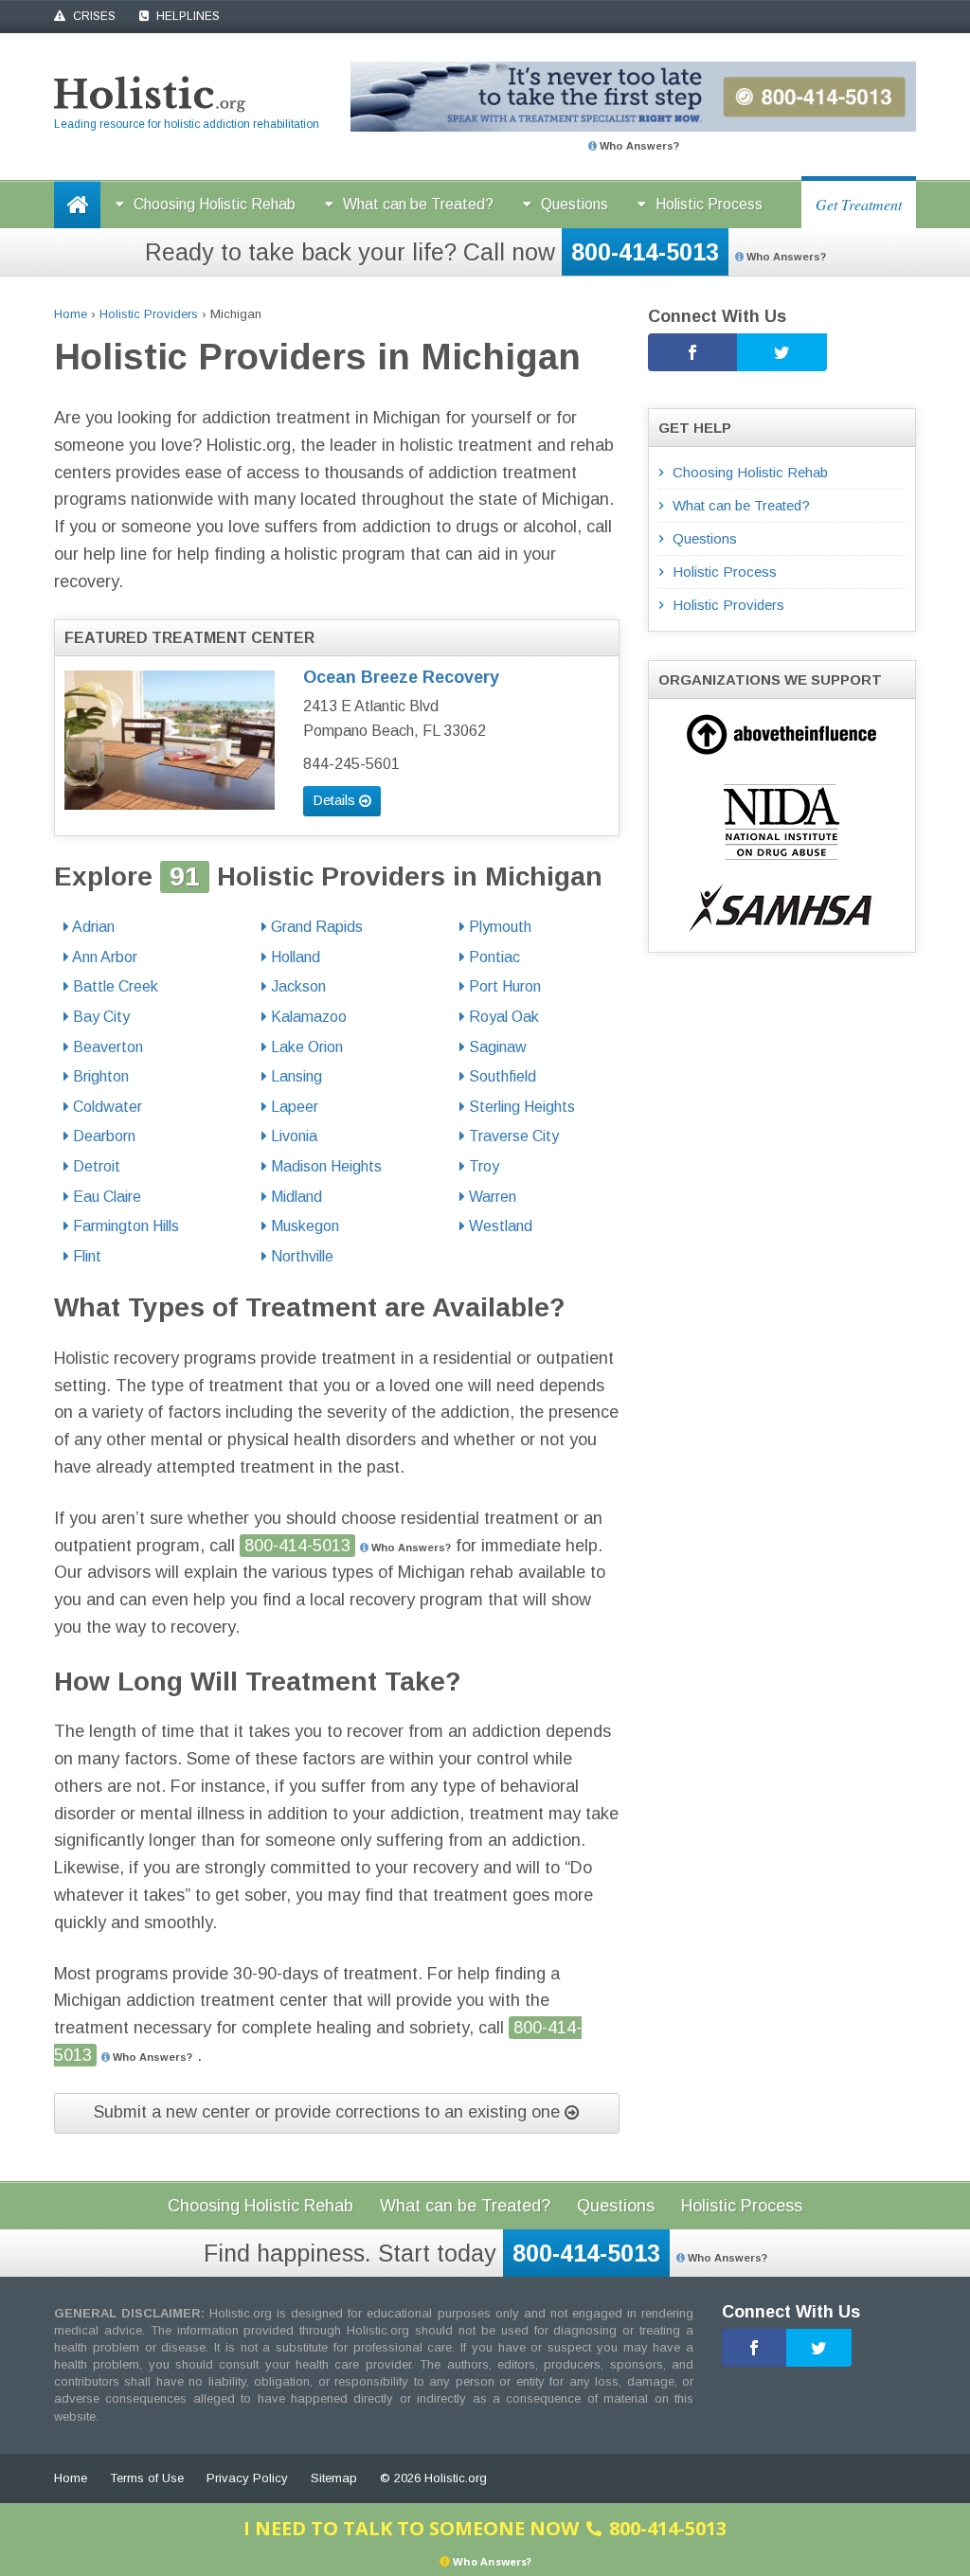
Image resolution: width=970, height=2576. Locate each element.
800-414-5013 (645, 252)
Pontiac (493, 957)
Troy (482, 1166)
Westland (499, 1226)
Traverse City (512, 1136)
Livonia (292, 1136)
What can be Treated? (418, 204)
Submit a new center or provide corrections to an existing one (329, 2112)
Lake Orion (305, 1047)
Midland (295, 1197)
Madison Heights (324, 1166)
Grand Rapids (315, 927)
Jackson (296, 986)
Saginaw (496, 1047)
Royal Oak (502, 1017)
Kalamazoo (307, 1017)
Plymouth (498, 927)
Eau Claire (105, 1197)
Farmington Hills (124, 1226)
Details (336, 800)
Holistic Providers (149, 314)
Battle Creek (114, 986)
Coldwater (106, 1107)
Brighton (99, 1076)
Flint (85, 1256)
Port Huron (503, 986)
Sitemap (334, 2478)
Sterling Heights (520, 1107)
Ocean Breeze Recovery (401, 677)
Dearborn (102, 1136)
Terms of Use (147, 2478)
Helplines (187, 16)
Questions (575, 204)
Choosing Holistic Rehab (215, 204)
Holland (294, 957)
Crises (93, 16)
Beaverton (106, 1047)
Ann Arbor (103, 957)
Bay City (99, 1017)
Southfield (501, 1076)
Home (71, 314)
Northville (300, 1256)
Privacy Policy (247, 2478)
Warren (491, 1197)
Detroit (95, 1166)
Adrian (92, 927)
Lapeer (293, 1107)
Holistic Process (709, 204)
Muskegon (303, 1226)
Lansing (295, 1076)
